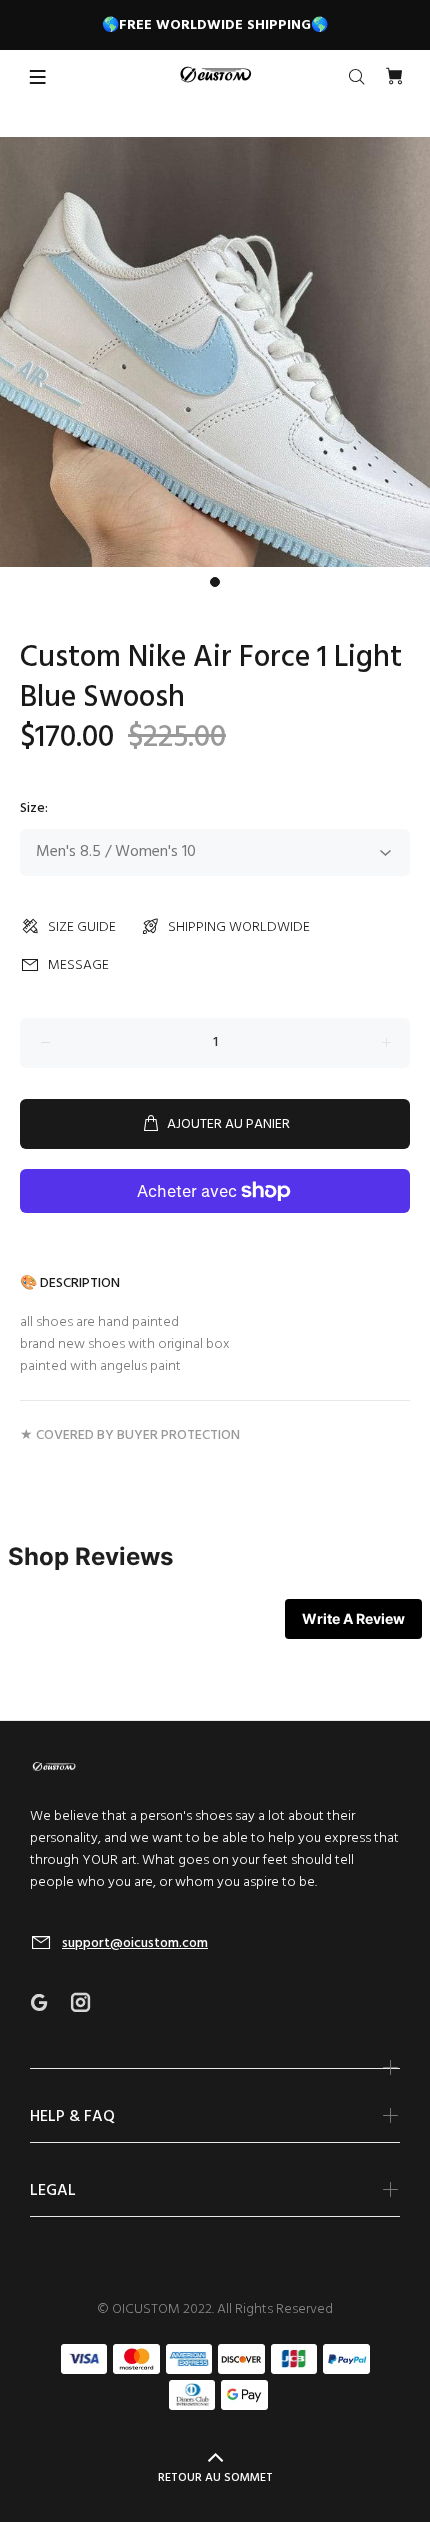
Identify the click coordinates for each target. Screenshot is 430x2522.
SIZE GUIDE (82, 927)
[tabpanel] (215, 352)
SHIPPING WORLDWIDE (239, 927)
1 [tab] (215, 582)
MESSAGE (78, 965)
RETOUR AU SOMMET (215, 2478)
